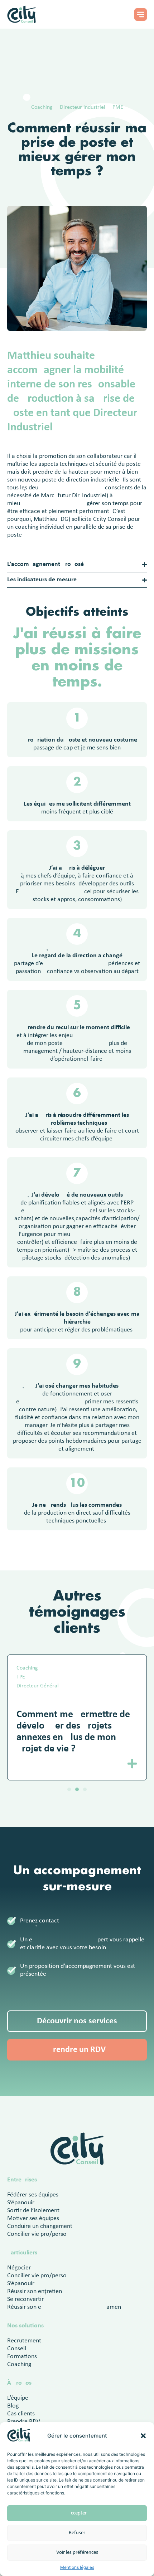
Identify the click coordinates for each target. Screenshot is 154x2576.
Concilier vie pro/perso (37, 2234)
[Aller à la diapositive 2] (77, 1789)
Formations (22, 2357)
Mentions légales (77, 2567)
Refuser (77, 2533)
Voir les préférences (77, 2553)
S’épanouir (21, 2203)
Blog (13, 2406)
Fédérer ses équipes (33, 2195)
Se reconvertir (25, 2299)
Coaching (19, 2364)
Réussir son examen (64, 2307)
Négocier (19, 2268)
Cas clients (21, 2414)
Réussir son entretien (35, 2291)
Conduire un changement (40, 2226)
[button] (143, 2436)
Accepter (77, 2513)
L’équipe (18, 2398)
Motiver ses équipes (33, 2218)
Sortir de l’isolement (33, 2211)
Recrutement (24, 2341)
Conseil (17, 2349)
